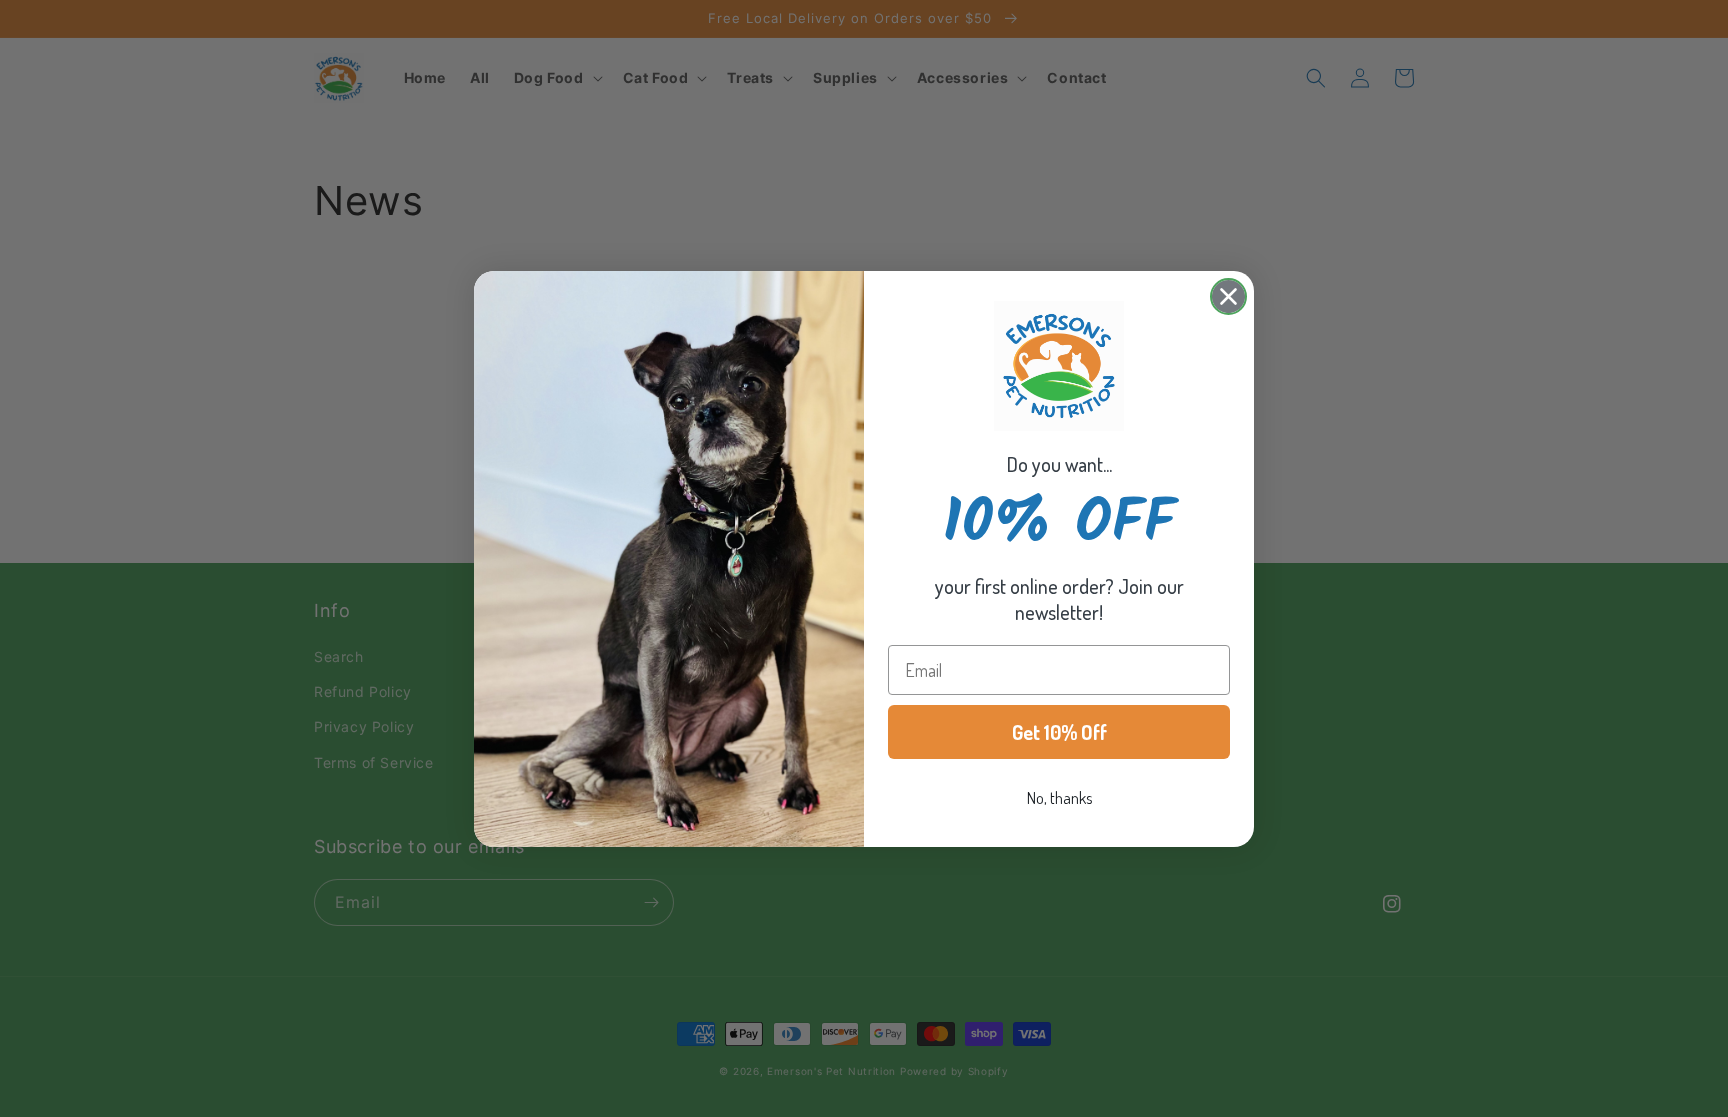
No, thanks (1059, 798)
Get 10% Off (1059, 732)
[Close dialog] (1228, 296)
